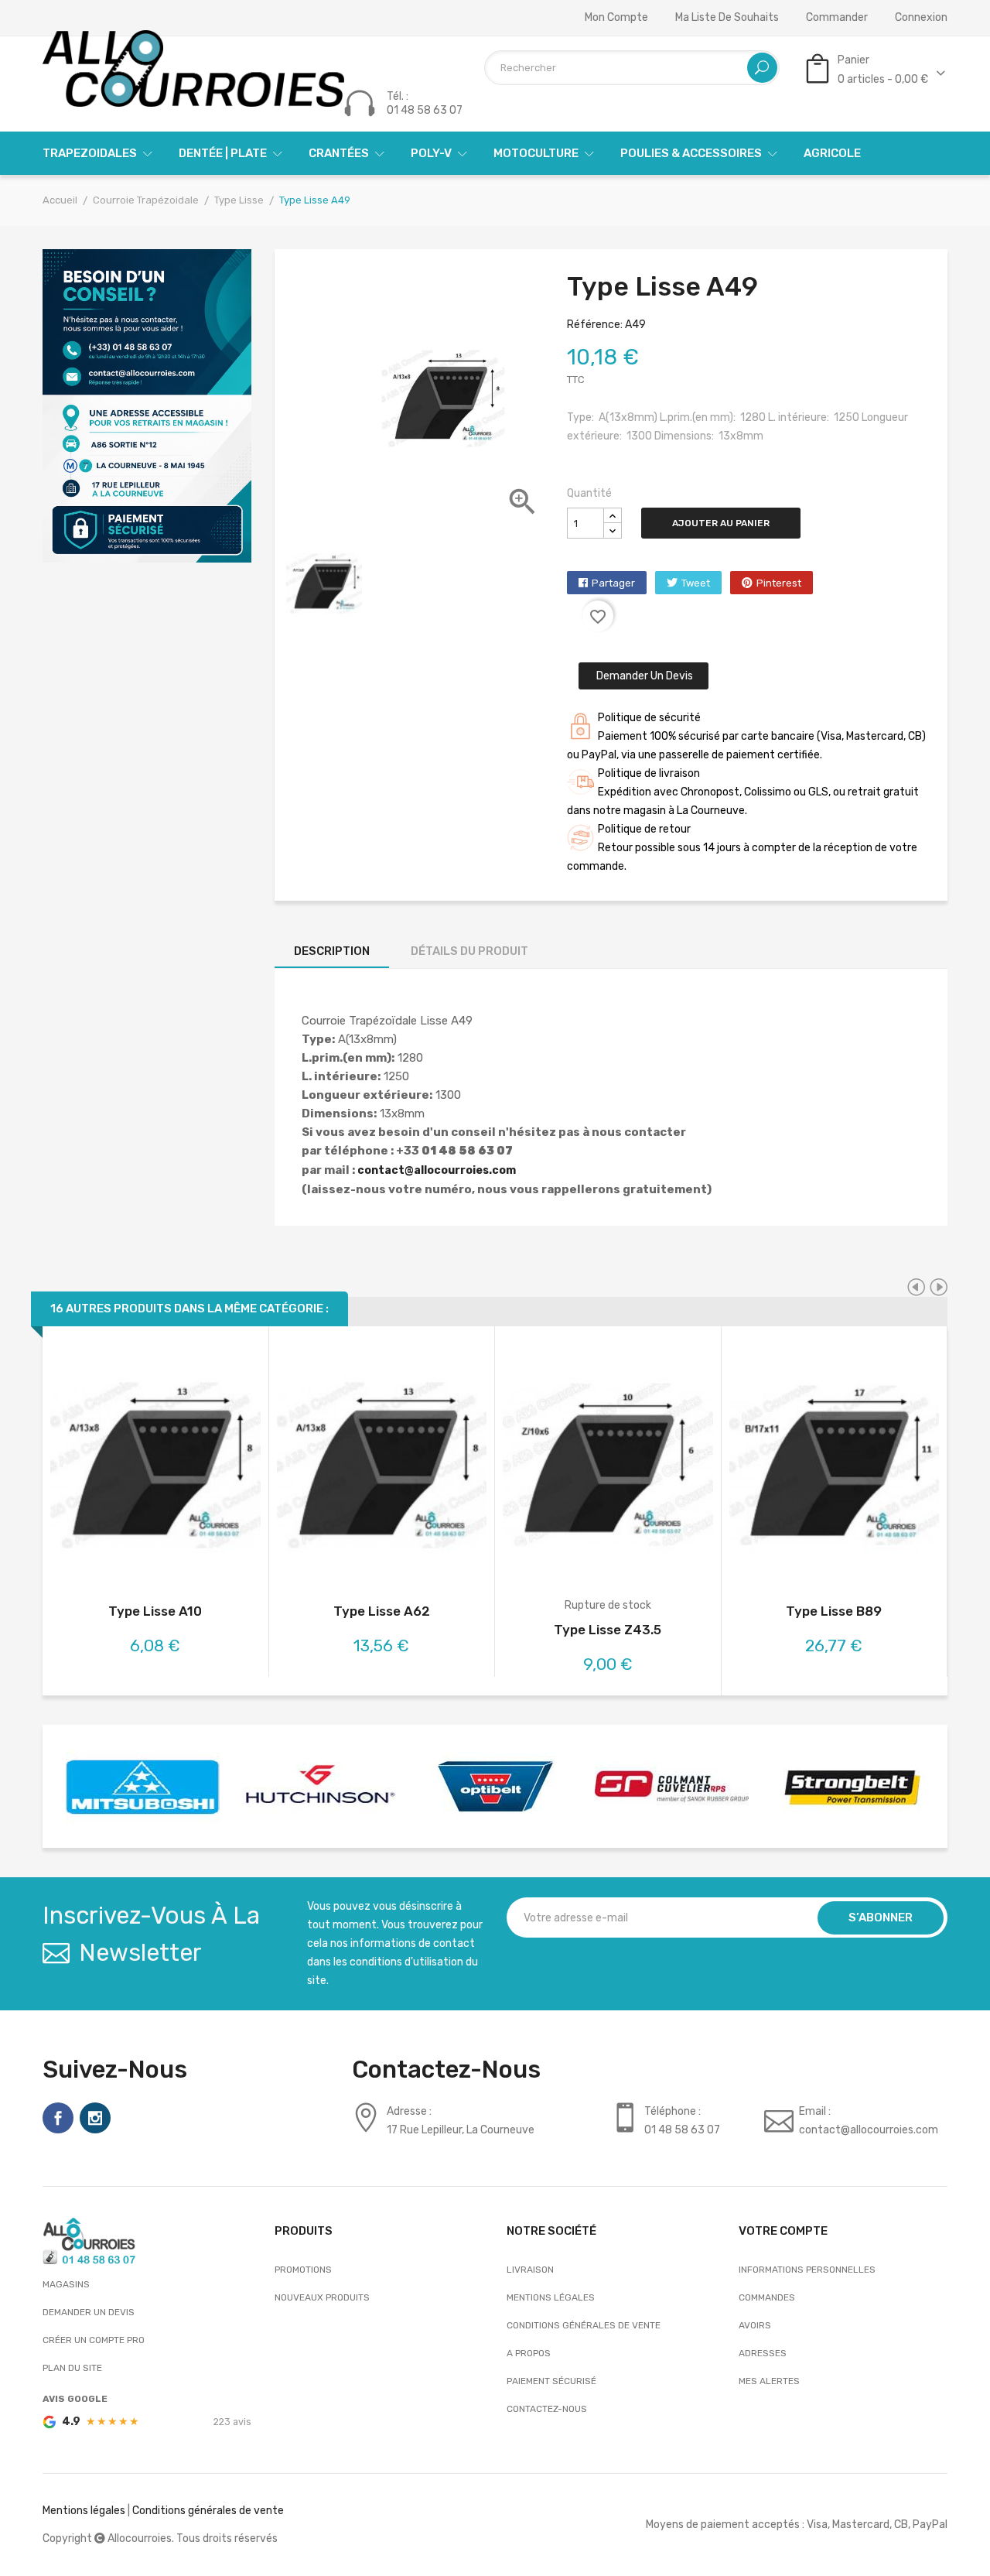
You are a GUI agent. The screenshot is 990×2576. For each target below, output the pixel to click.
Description (332, 951)
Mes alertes (769, 2381)
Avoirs (755, 2325)
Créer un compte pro (94, 2340)
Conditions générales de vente (584, 2325)
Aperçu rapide (155, 1468)
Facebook (58, 2118)
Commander (837, 18)
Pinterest (779, 583)
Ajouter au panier (721, 523)
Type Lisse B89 (834, 1611)
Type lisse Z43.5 (608, 1630)
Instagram (95, 2118)
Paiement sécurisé (551, 2381)
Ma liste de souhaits (727, 18)
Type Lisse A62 (382, 1611)
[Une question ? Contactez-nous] (147, 405)
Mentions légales (551, 2297)
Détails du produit (469, 951)
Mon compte (616, 18)
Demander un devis (643, 676)
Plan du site (72, 2368)
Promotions (303, 2270)
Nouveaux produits (322, 2297)
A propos (529, 2353)
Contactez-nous (547, 2409)
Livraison (530, 2270)
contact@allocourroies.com (437, 1170)
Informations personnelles (807, 2270)
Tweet (696, 583)
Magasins (66, 2284)
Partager (613, 583)
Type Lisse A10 (155, 1611)
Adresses (763, 2353)
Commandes (767, 2297)
